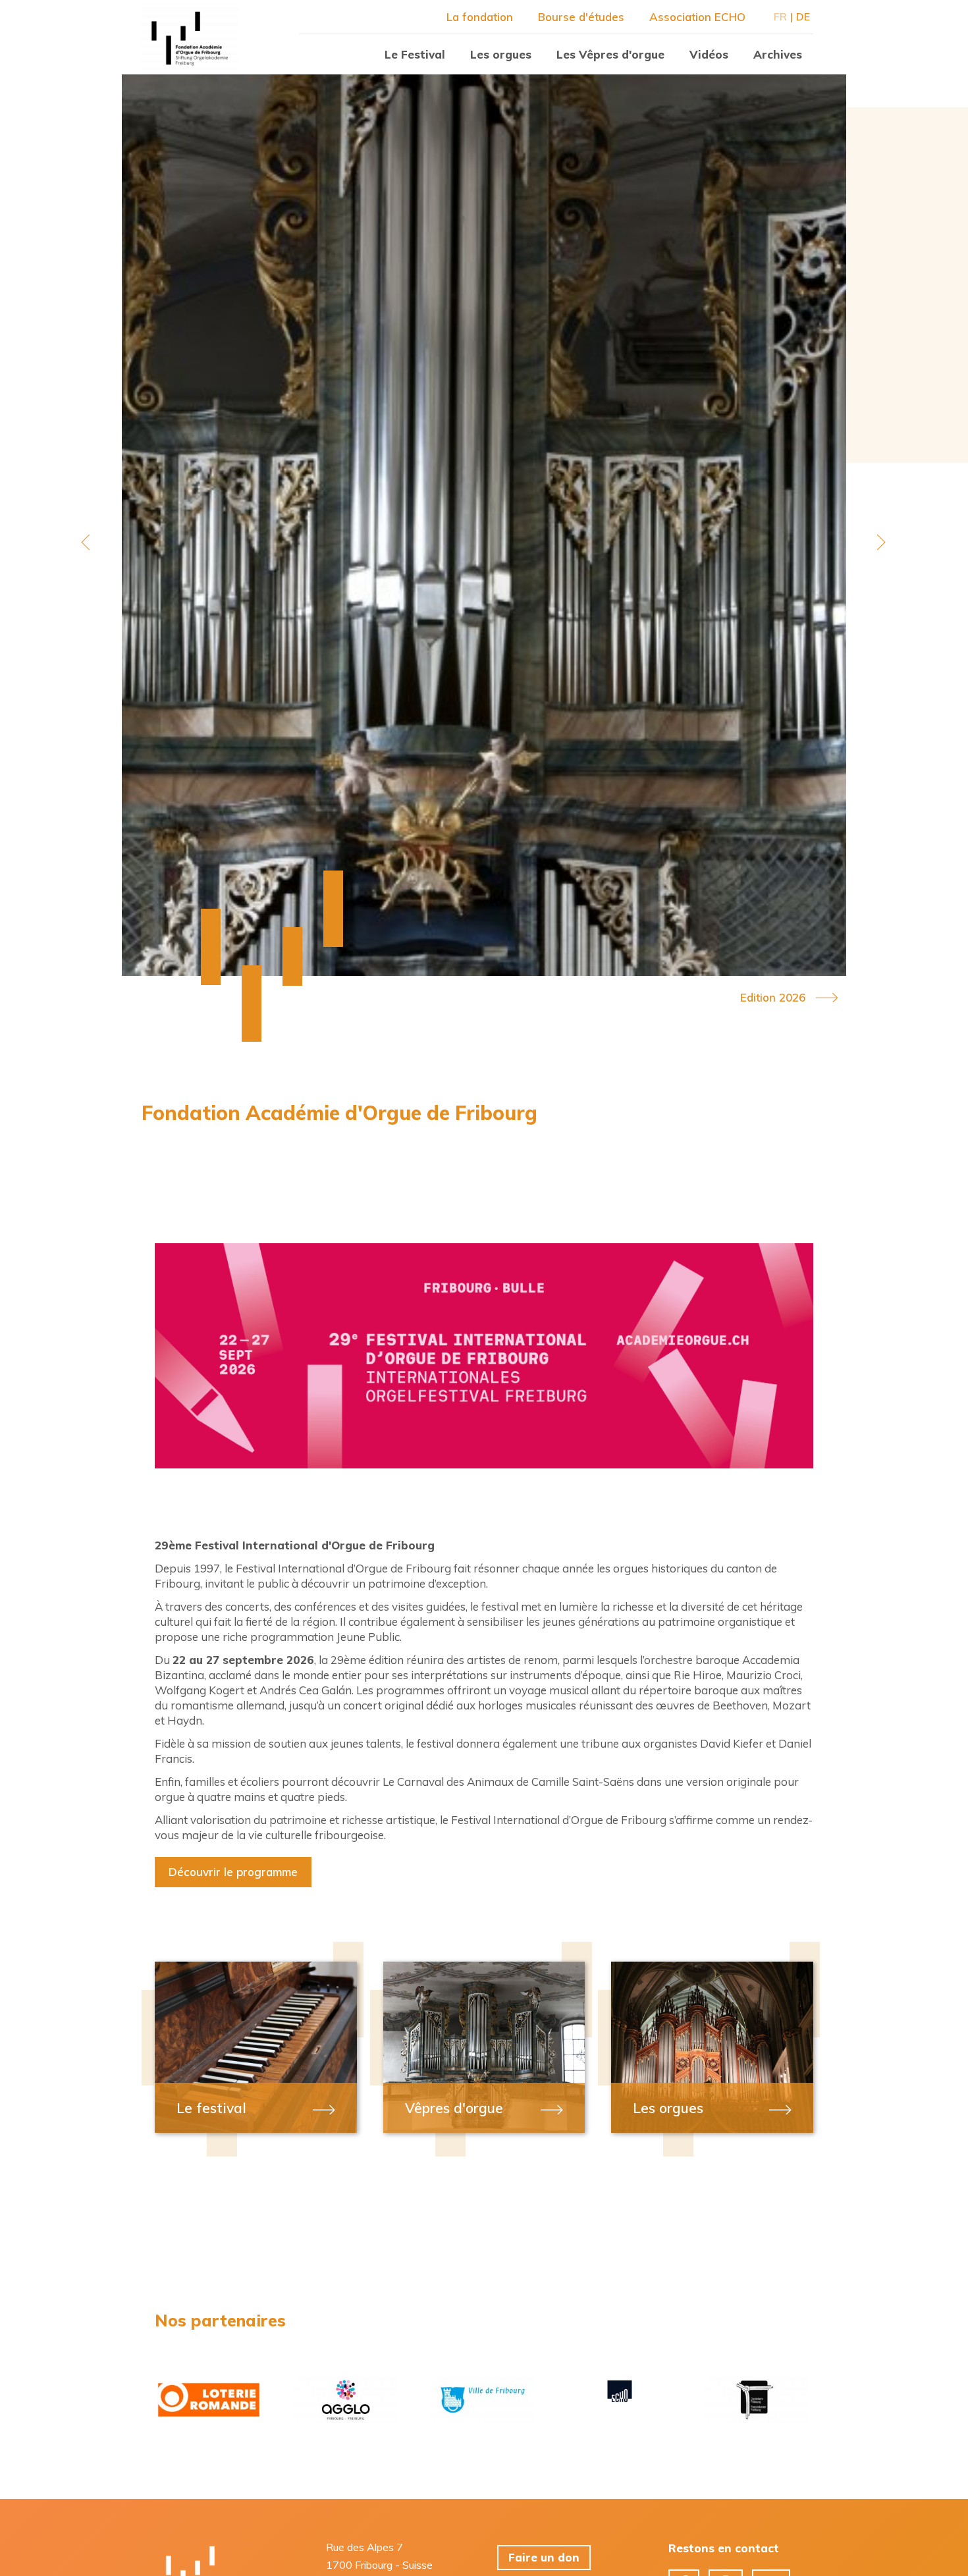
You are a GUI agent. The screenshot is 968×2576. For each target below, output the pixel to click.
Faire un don (544, 2557)
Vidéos (709, 54)
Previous (89, 542)
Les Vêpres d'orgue (610, 54)
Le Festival (415, 54)
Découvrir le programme (233, 1872)
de (803, 16)
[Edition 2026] (484, 525)
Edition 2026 (773, 998)
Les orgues (501, 54)
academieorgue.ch (190, 38)
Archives (778, 54)
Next (879, 542)
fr (780, 16)
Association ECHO (697, 17)
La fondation (480, 17)
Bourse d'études (581, 17)
